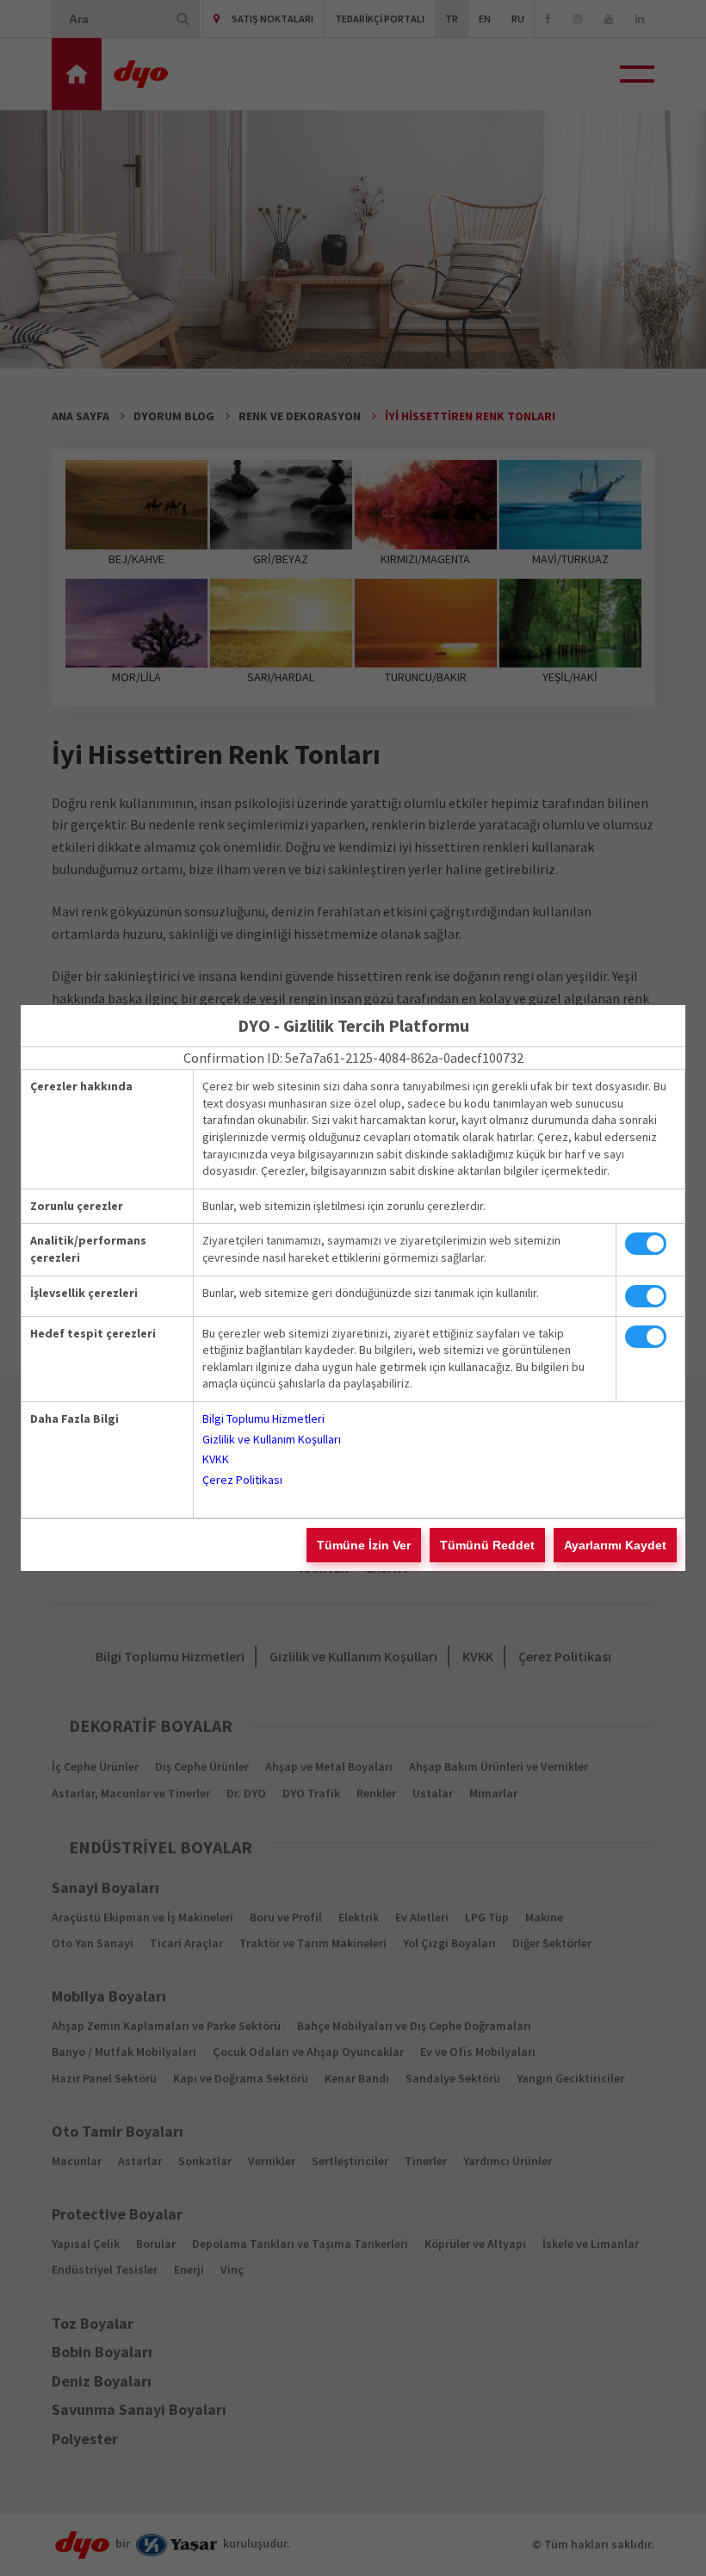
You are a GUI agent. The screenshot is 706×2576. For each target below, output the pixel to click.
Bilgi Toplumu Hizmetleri (263, 1418)
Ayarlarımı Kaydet (615, 1545)
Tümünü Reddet (487, 1545)
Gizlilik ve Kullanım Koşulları (272, 1439)
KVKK (216, 1459)
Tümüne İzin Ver (364, 1545)
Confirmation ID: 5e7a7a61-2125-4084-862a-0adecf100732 (353, 1058)
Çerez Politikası (242, 1480)
